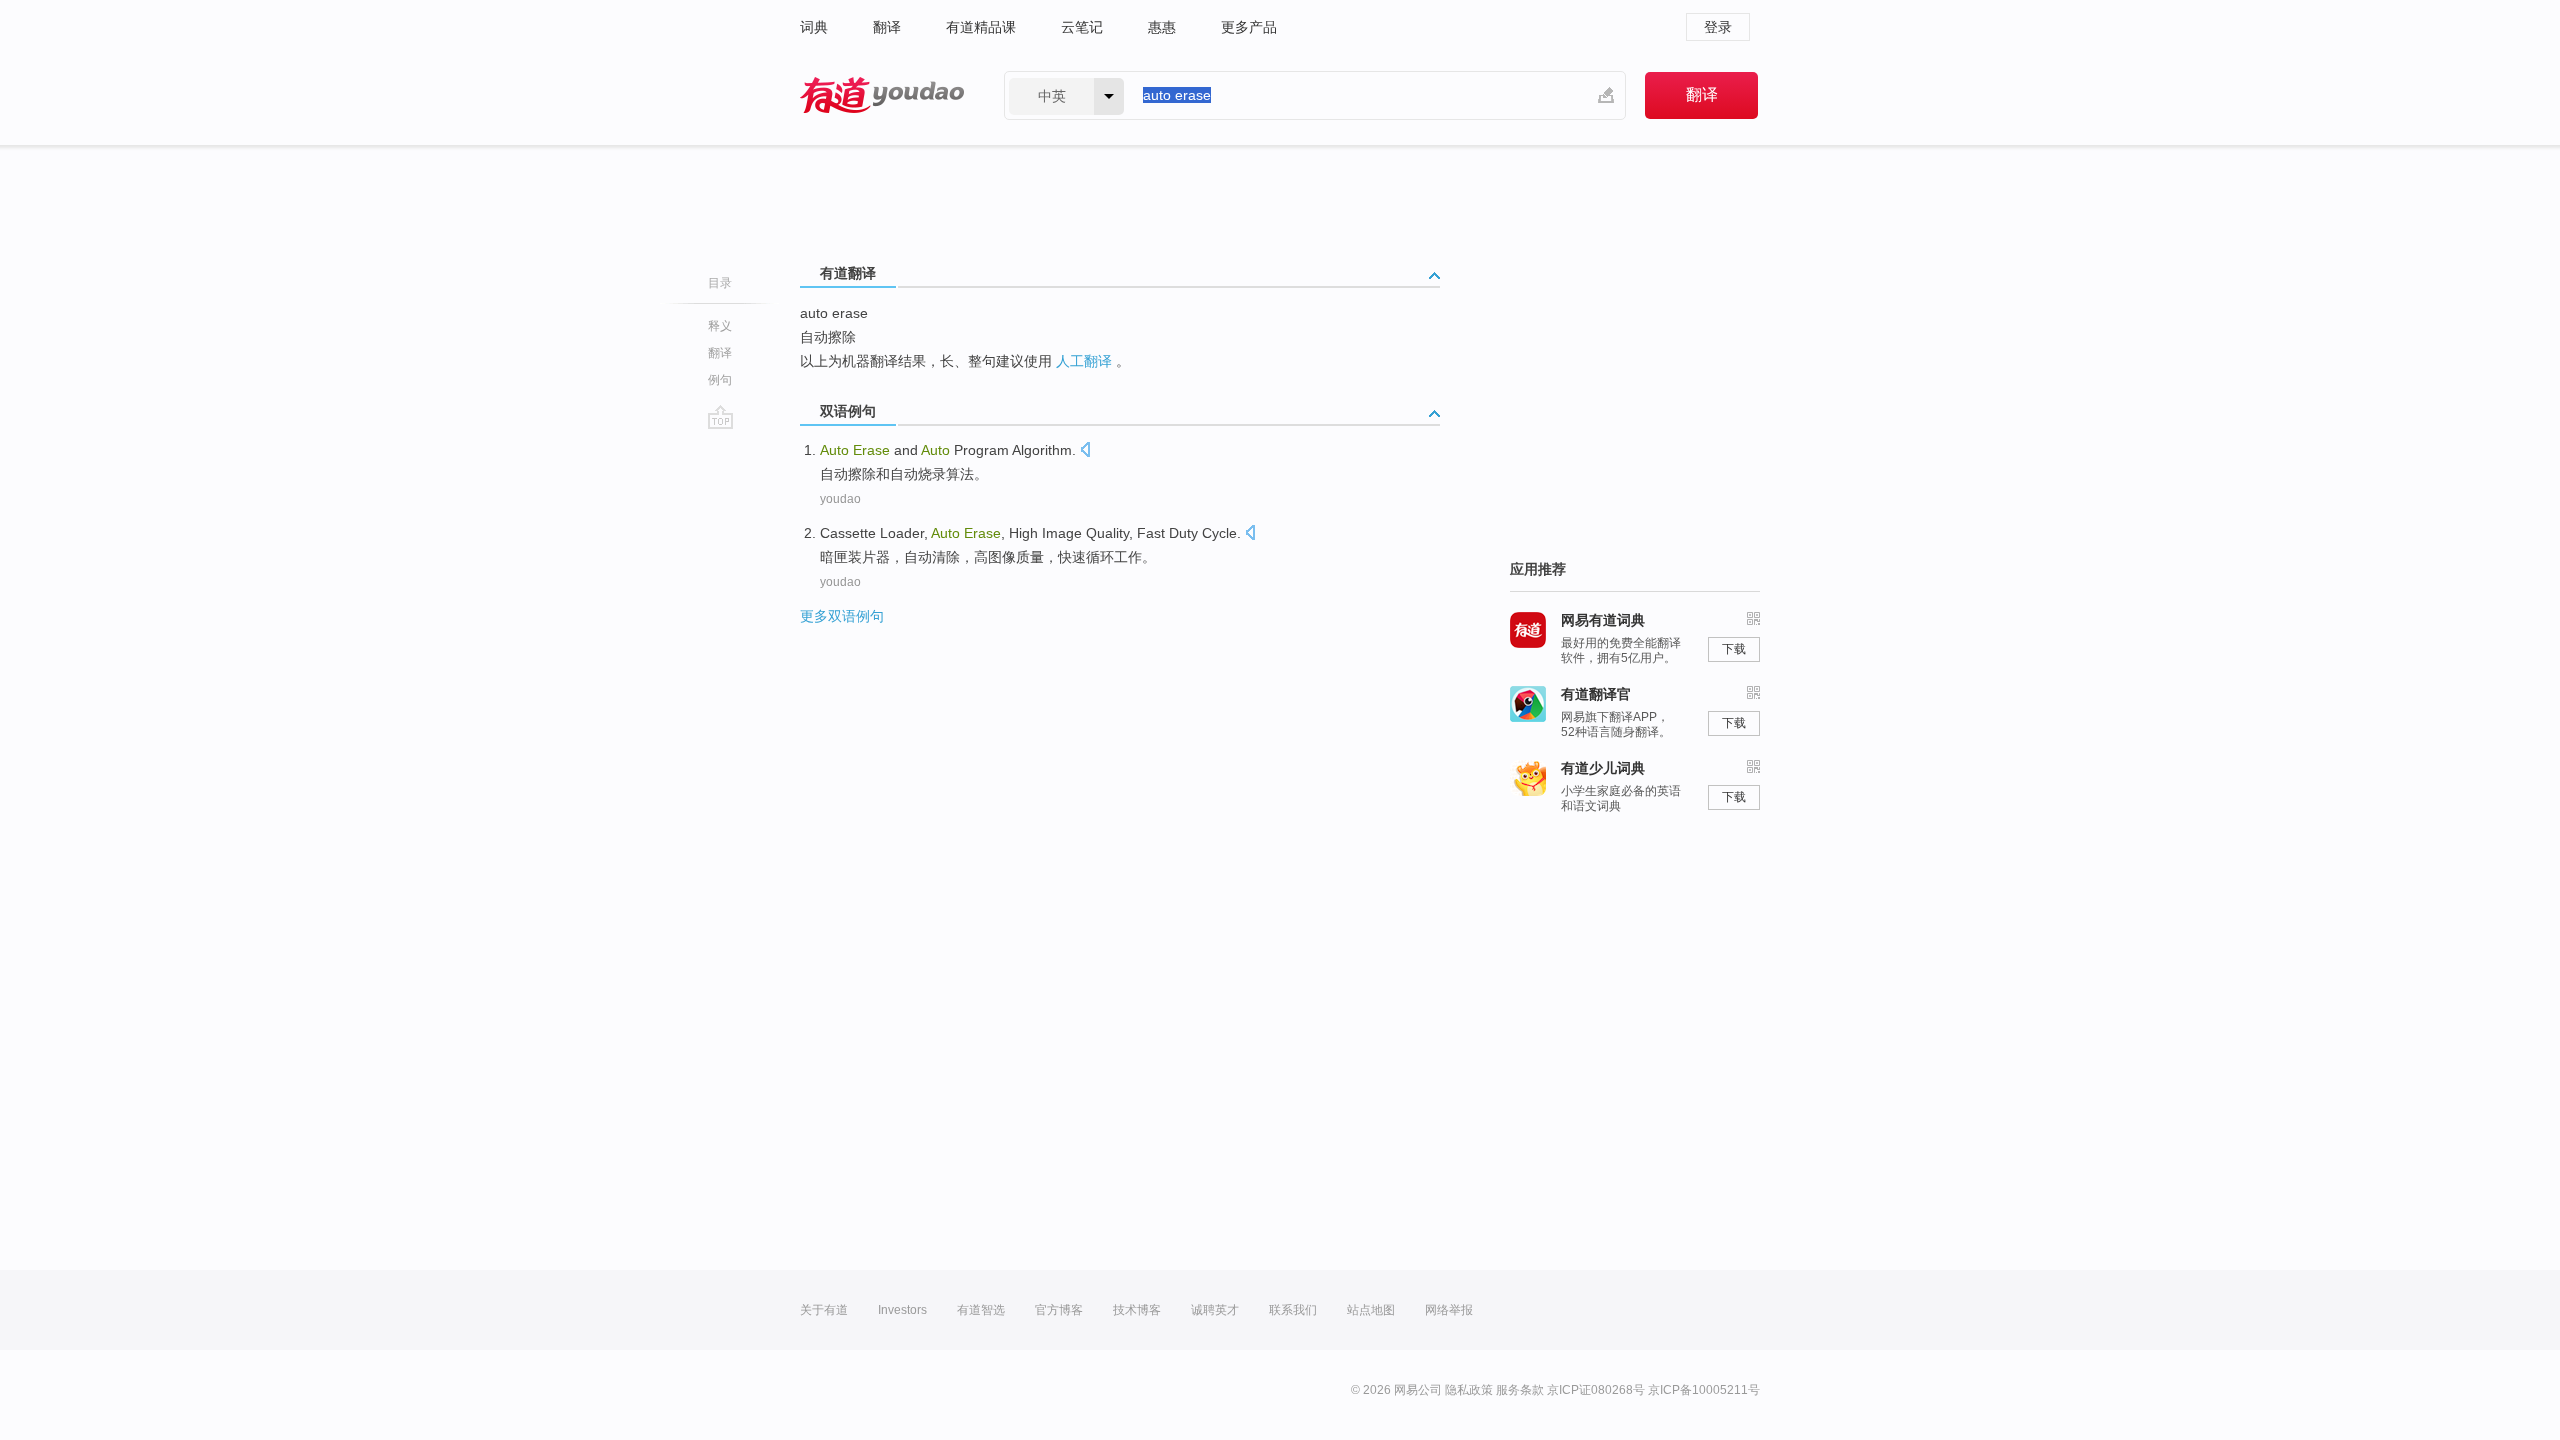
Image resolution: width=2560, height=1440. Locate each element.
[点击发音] (1085, 451)
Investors (902, 1310)
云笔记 (1082, 27)
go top (720, 417)
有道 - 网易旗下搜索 (882, 95)
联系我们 (1293, 1310)
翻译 (887, 27)
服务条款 (1520, 1390)
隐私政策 (1469, 1390)
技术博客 (1137, 1310)
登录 (1718, 27)
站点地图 (1371, 1310)
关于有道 (824, 1310)
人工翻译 (1084, 361)
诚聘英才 (1215, 1310)
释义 (720, 326)
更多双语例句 (842, 616)
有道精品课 (981, 27)
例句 (720, 380)
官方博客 (1059, 1310)
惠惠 (1162, 27)
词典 (814, 27)
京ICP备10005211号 (1704, 1390)
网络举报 (1449, 1310)
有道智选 (981, 1310)
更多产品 (1249, 27)
